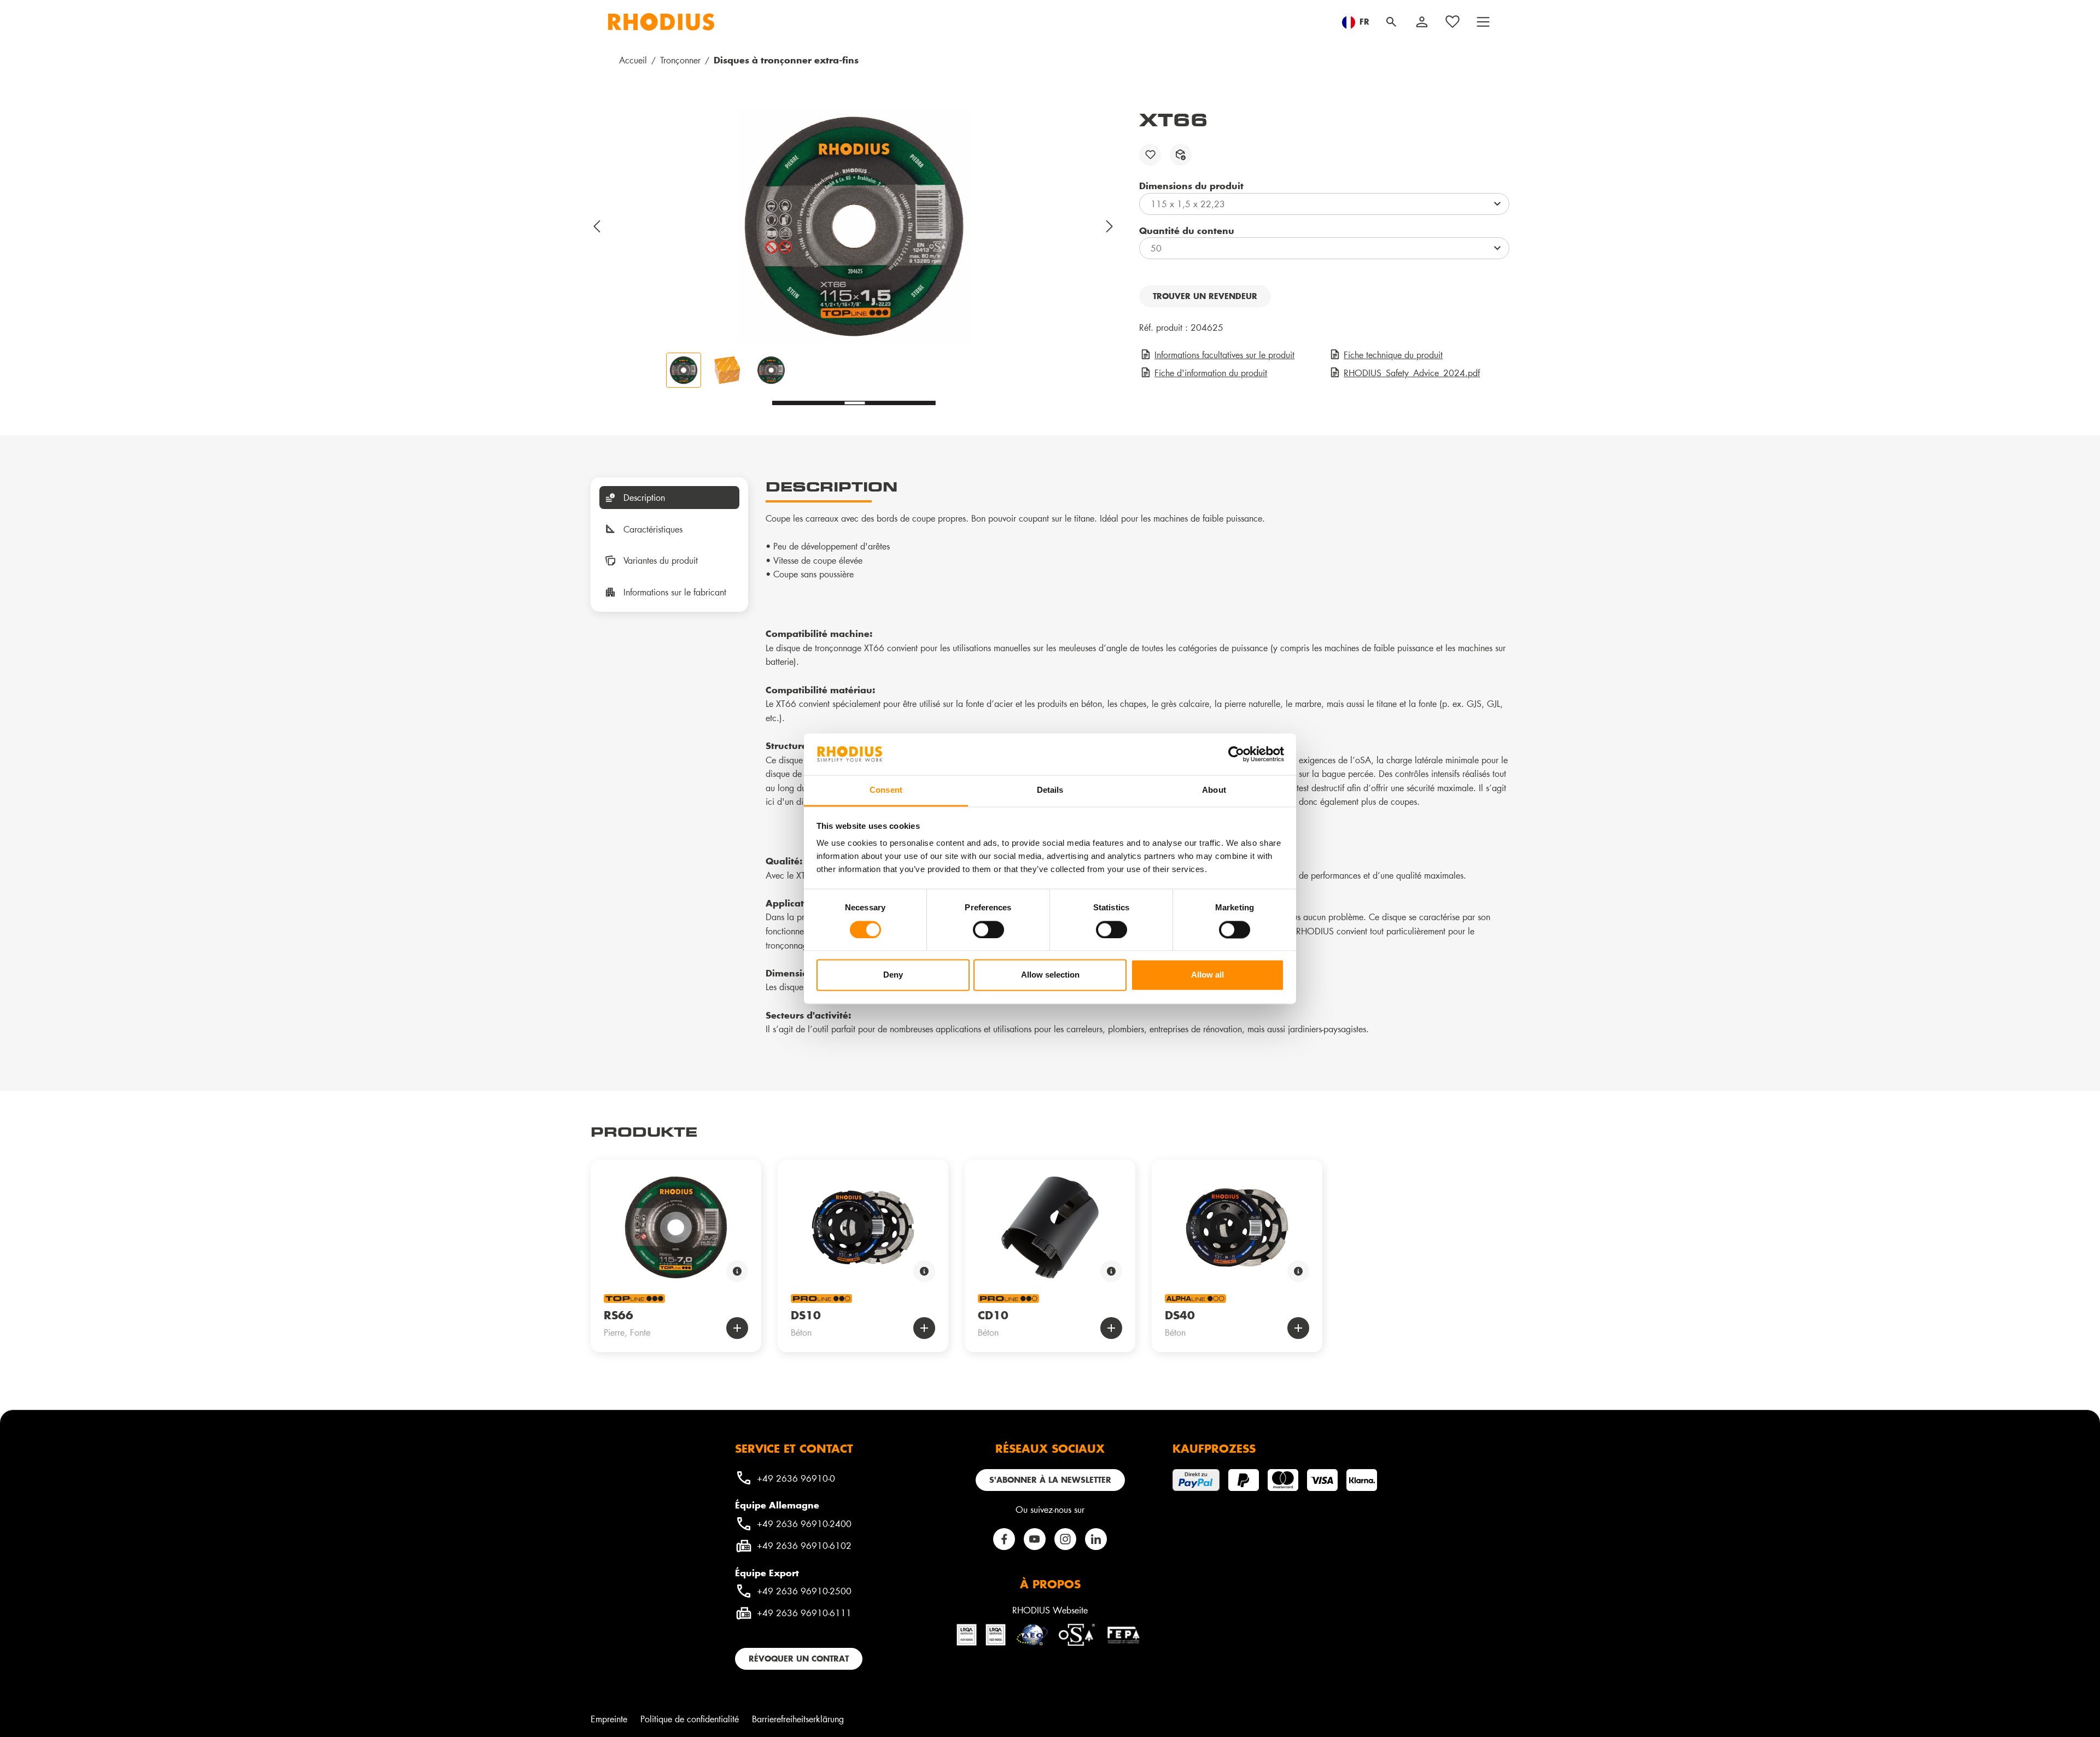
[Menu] (1483, 22)
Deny (893, 975)
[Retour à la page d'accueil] (661, 22)
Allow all (1207, 975)
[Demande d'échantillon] (1181, 155)
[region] (854, 248)
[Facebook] (1004, 1539)
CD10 (993, 1315)
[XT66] (854, 226)
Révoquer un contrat (799, 1659)
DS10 (806, 1315)
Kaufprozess (1214, 1448)
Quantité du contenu (1187, 230)
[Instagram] (1065, 1539)
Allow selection (1050, 975)
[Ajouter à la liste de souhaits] (1150, 155)
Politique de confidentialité (690, 1719)
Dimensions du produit (1191, 185)
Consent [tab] (886, 790)
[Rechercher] (1391, 22)
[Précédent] (597, 226)
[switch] (988, 929)
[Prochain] (1110, 226)
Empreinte (609, 1719)
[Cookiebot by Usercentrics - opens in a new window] (1236, 754)
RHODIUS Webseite (1050, 1610)
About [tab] (1214, 790)
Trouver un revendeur (1205, 296)
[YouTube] (1035, 1539)
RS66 (619, 1315)
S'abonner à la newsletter (1050, 1480)
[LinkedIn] (1096, 1539)
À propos (1050, 1584)
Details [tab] (1050, 790)
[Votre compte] (1422, 22)
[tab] (669, 498)
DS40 (1180, 1315)
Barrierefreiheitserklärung (798, 1719)
